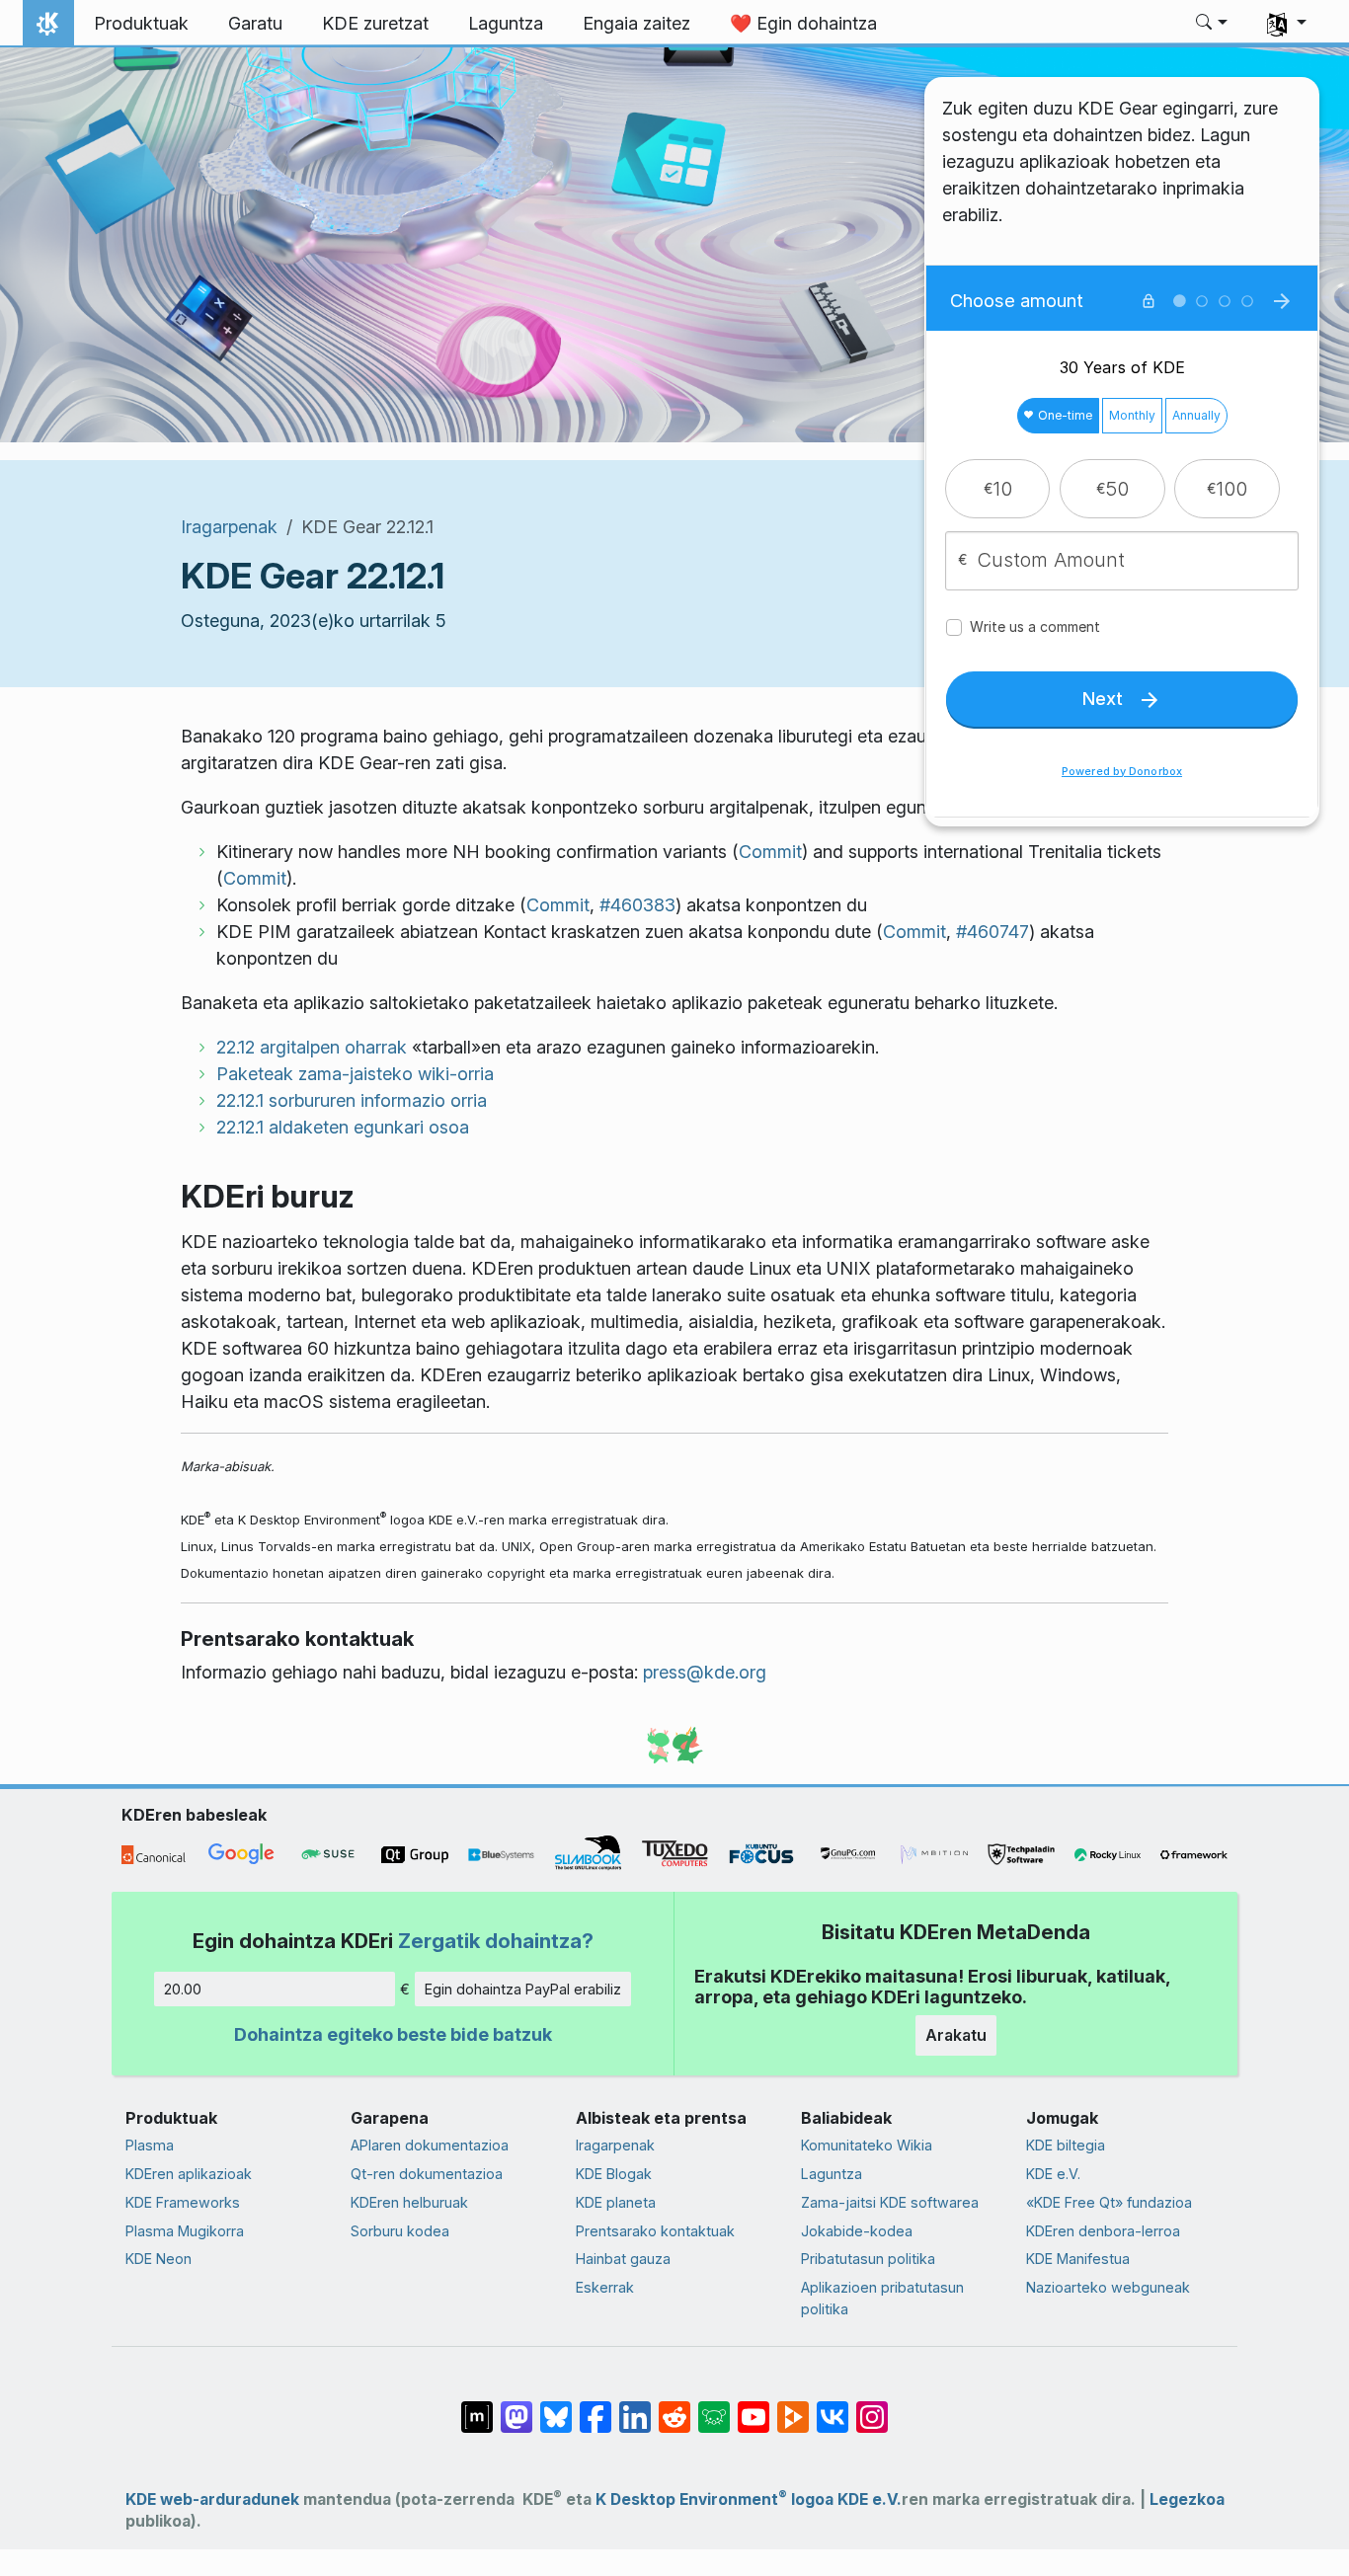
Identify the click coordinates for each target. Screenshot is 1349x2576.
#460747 (992, 932)
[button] (1212, 24)
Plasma (150, 2145)
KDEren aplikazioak (189, 2174)
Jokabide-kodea (857, 2231)
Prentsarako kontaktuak (655, 2231)
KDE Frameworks (183, 2202)
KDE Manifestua (1078, 2259)
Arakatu (956, 2035)
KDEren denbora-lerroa (1103, 2231)
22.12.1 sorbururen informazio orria (352, 1100)
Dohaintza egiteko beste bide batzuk (393, 2034)
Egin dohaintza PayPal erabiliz (523, 1989)
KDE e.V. (1053, 2174)
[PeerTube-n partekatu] (793, 2407)
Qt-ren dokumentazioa (427, 2174)
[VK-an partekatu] (833, 2407)
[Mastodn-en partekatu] (516, 2407)
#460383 (637, 905)
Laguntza (832, 2174)
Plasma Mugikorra (185, 2231)
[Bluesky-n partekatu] (556, 2407)
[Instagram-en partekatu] (872, 2407)
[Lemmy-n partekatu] (714, 2407)
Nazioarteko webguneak (1108, 2287)
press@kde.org (705, 1672)
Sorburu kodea (400, 2231)
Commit (770, 852)
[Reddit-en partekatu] (674, 2407)
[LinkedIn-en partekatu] (635, 2407)
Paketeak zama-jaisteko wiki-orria (355, 1074)
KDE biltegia (1066, 2145)
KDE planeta (616, 2202)
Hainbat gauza (623, 2259)
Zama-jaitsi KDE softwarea (890, 2202)
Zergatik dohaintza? (496, 1941)
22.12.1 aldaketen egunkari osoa (343, 1127)
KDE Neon (159, 2259)
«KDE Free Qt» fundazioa (1109, 2202)
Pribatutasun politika (868, 2259)
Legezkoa (1187, 2499)
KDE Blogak (614, 2174)
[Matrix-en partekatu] (477, 2407)
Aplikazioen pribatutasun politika (882, 2298)
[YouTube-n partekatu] (754, 2407)
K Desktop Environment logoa (714, 2499)
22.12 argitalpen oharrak (312, 1047)
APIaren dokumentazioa (430, 2145)
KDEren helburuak (409, 2202)
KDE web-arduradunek (212, 2499)
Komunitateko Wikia (867, 2145)
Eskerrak (605, 2287)
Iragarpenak (229, 527)
